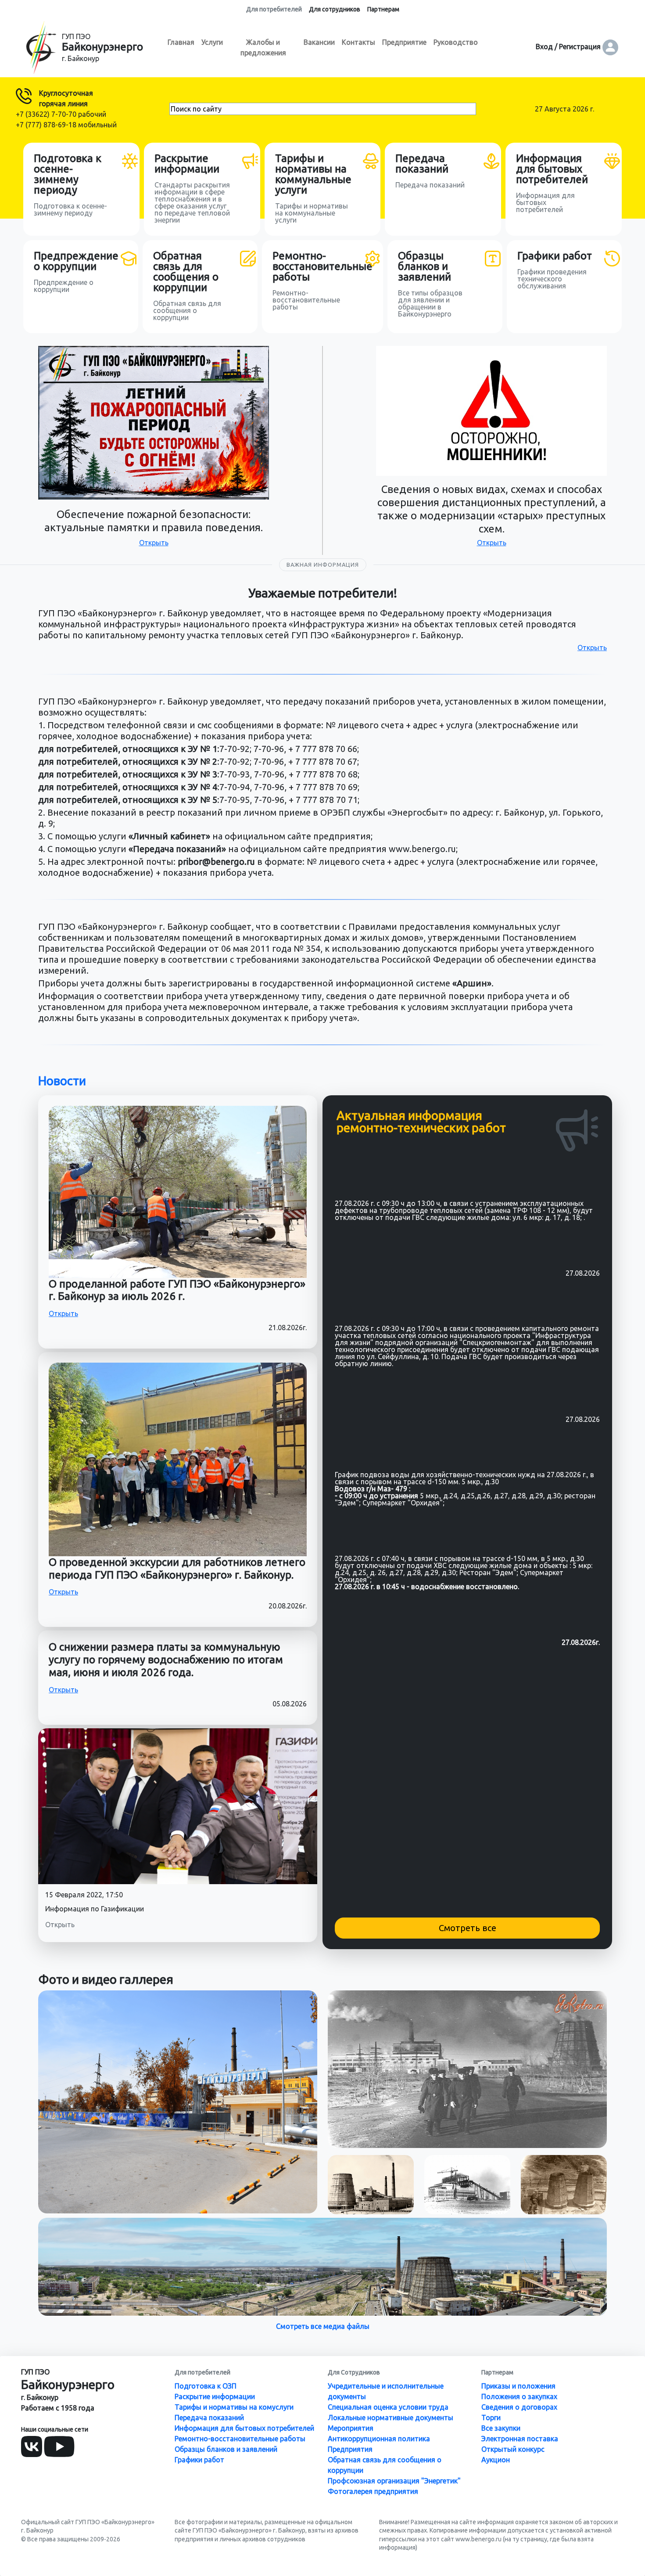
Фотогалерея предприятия (373, 2491)
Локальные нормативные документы (391, 2418)
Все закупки (501, 2428)
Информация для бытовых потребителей (244, 2428)
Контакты (358, 42)
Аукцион (496, 2460)
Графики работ (199, 2460)
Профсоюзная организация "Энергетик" (394, 2481)
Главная (181, 42)
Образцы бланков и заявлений (226, 2449)
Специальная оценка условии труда (388, 2407)
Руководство (456, 42)
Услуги (212, 42)
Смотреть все (468, 1928)
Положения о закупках (519, 2396)
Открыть (154, 543)
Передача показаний (209, 2418)
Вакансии (319, 42)
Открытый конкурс (513, 2449)
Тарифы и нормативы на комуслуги (234, 2407)
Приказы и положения (518, 2386)
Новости (62, 1081)
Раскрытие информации (215, 2396)
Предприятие (404, 42)
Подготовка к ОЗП (206, 2386)
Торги (491, 2418)
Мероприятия (351, 2428)
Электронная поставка (520, 2439)
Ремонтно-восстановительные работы (240, 2439)
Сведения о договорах (519, 2407)
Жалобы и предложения (263, 47)
